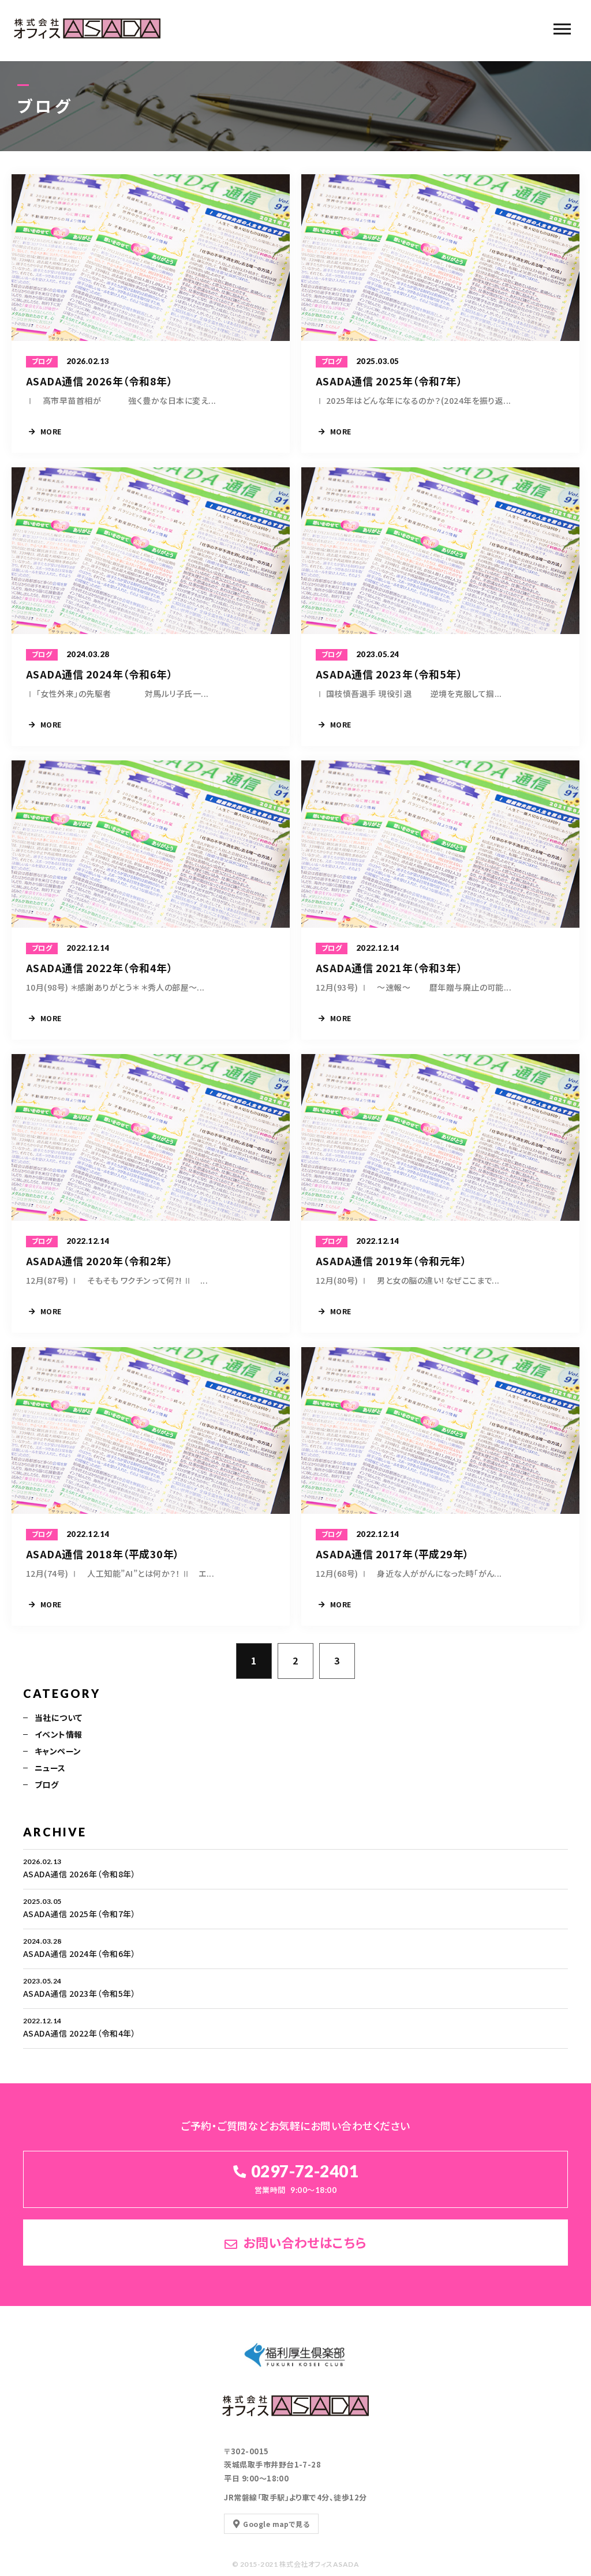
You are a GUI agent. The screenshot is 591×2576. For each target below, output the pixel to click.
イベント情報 (59, 1734)
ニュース (50, 1768)
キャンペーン (58, 1751)
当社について (59, 1718)
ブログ (46, 1784)
